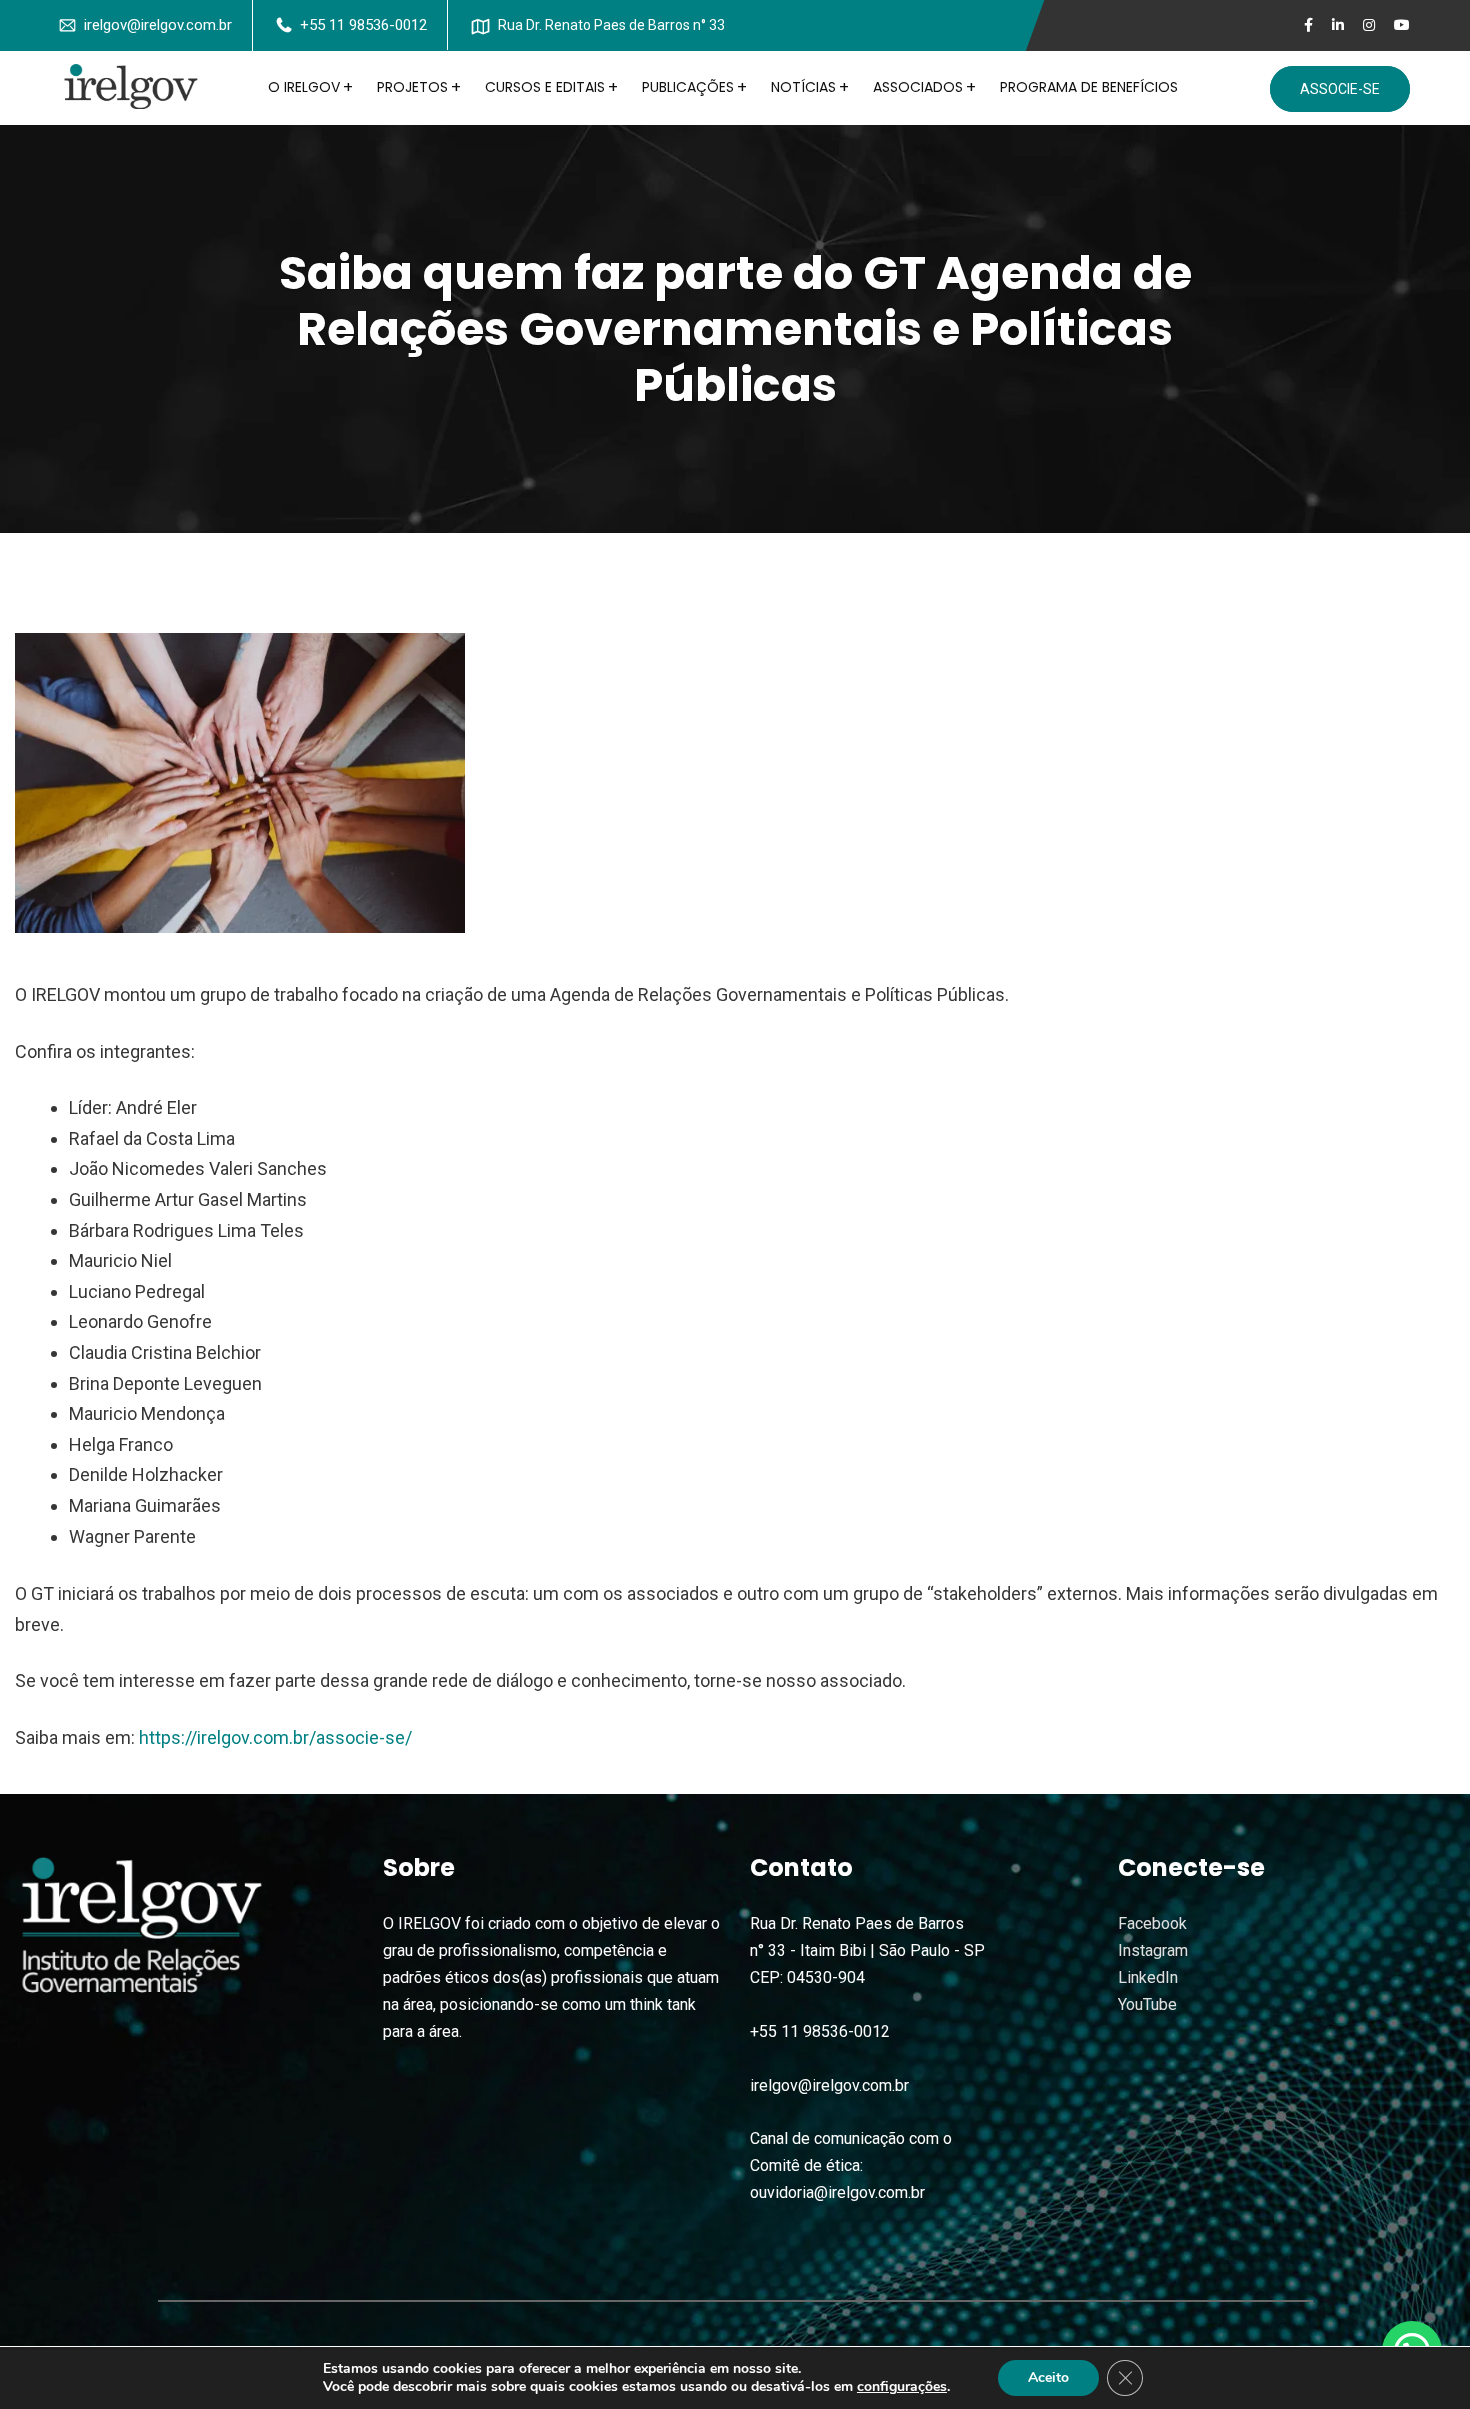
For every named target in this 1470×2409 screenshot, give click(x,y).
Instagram (1153, 1950)
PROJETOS (412, 87)
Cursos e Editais (545, 87)
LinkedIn (1148, 1977)
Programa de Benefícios (1089, 87)
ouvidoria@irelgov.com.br (837, 2192)
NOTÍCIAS (803, 87)
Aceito (1048, 2377)
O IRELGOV (304, 87)
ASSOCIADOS (918, 87)
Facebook (1152, 1923)
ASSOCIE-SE (1340, 89)
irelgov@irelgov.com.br (158, 25)
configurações (902, 2387)
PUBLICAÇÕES (688, 87)
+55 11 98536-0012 (363, 25)
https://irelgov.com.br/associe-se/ (275, 1737)
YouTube (1147, 2004)
